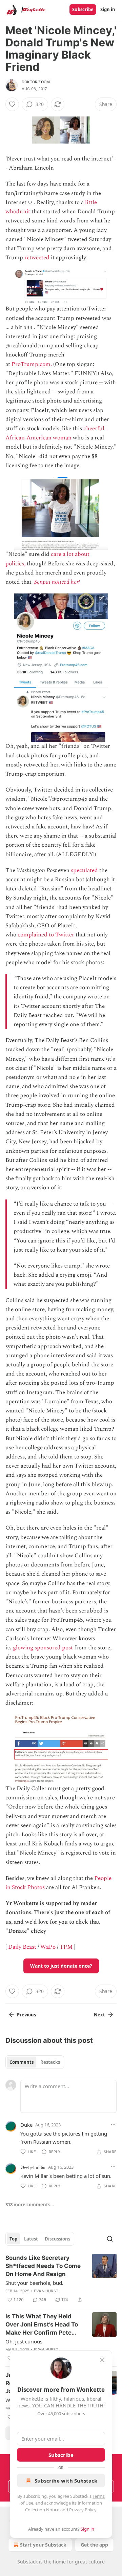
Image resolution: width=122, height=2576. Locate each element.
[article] (61, 2279)
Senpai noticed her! (57, 582)
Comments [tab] (22, 2062)
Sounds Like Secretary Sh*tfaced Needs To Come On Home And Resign (43, 2266)
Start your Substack (43, 2545)
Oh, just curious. (25, 2341)
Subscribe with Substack (66, 2481)
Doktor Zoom (36, 82)
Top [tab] (13, 2239)
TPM (66, 1947)
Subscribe (83, 9)
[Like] (12, 104)
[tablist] (35, 2062)
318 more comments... (30, 2205)
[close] (102, 2360)
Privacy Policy (83, 2510)
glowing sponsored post (43, 1648)
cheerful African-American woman (55, 433)
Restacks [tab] (50, 2062)
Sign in (108, 9)
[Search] (110, 2239)
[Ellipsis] (113, 2124)
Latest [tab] (31, 2239)
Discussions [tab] (57, 2239)
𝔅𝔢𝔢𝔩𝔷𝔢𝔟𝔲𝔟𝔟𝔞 (33, 2167)
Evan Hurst (46, 2291)
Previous (26, 2015)
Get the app (94, 2545)
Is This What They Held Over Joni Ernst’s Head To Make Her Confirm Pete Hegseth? (42, 2325)
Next (99, 2015)
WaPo (48, 1947)
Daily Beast (22, 1947)
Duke (26, 2125)
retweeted (37, 258)
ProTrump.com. (32, 364)
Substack (27, 2562)
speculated (84, 870)
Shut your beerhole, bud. (34, 2283)
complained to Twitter (46, 935)
